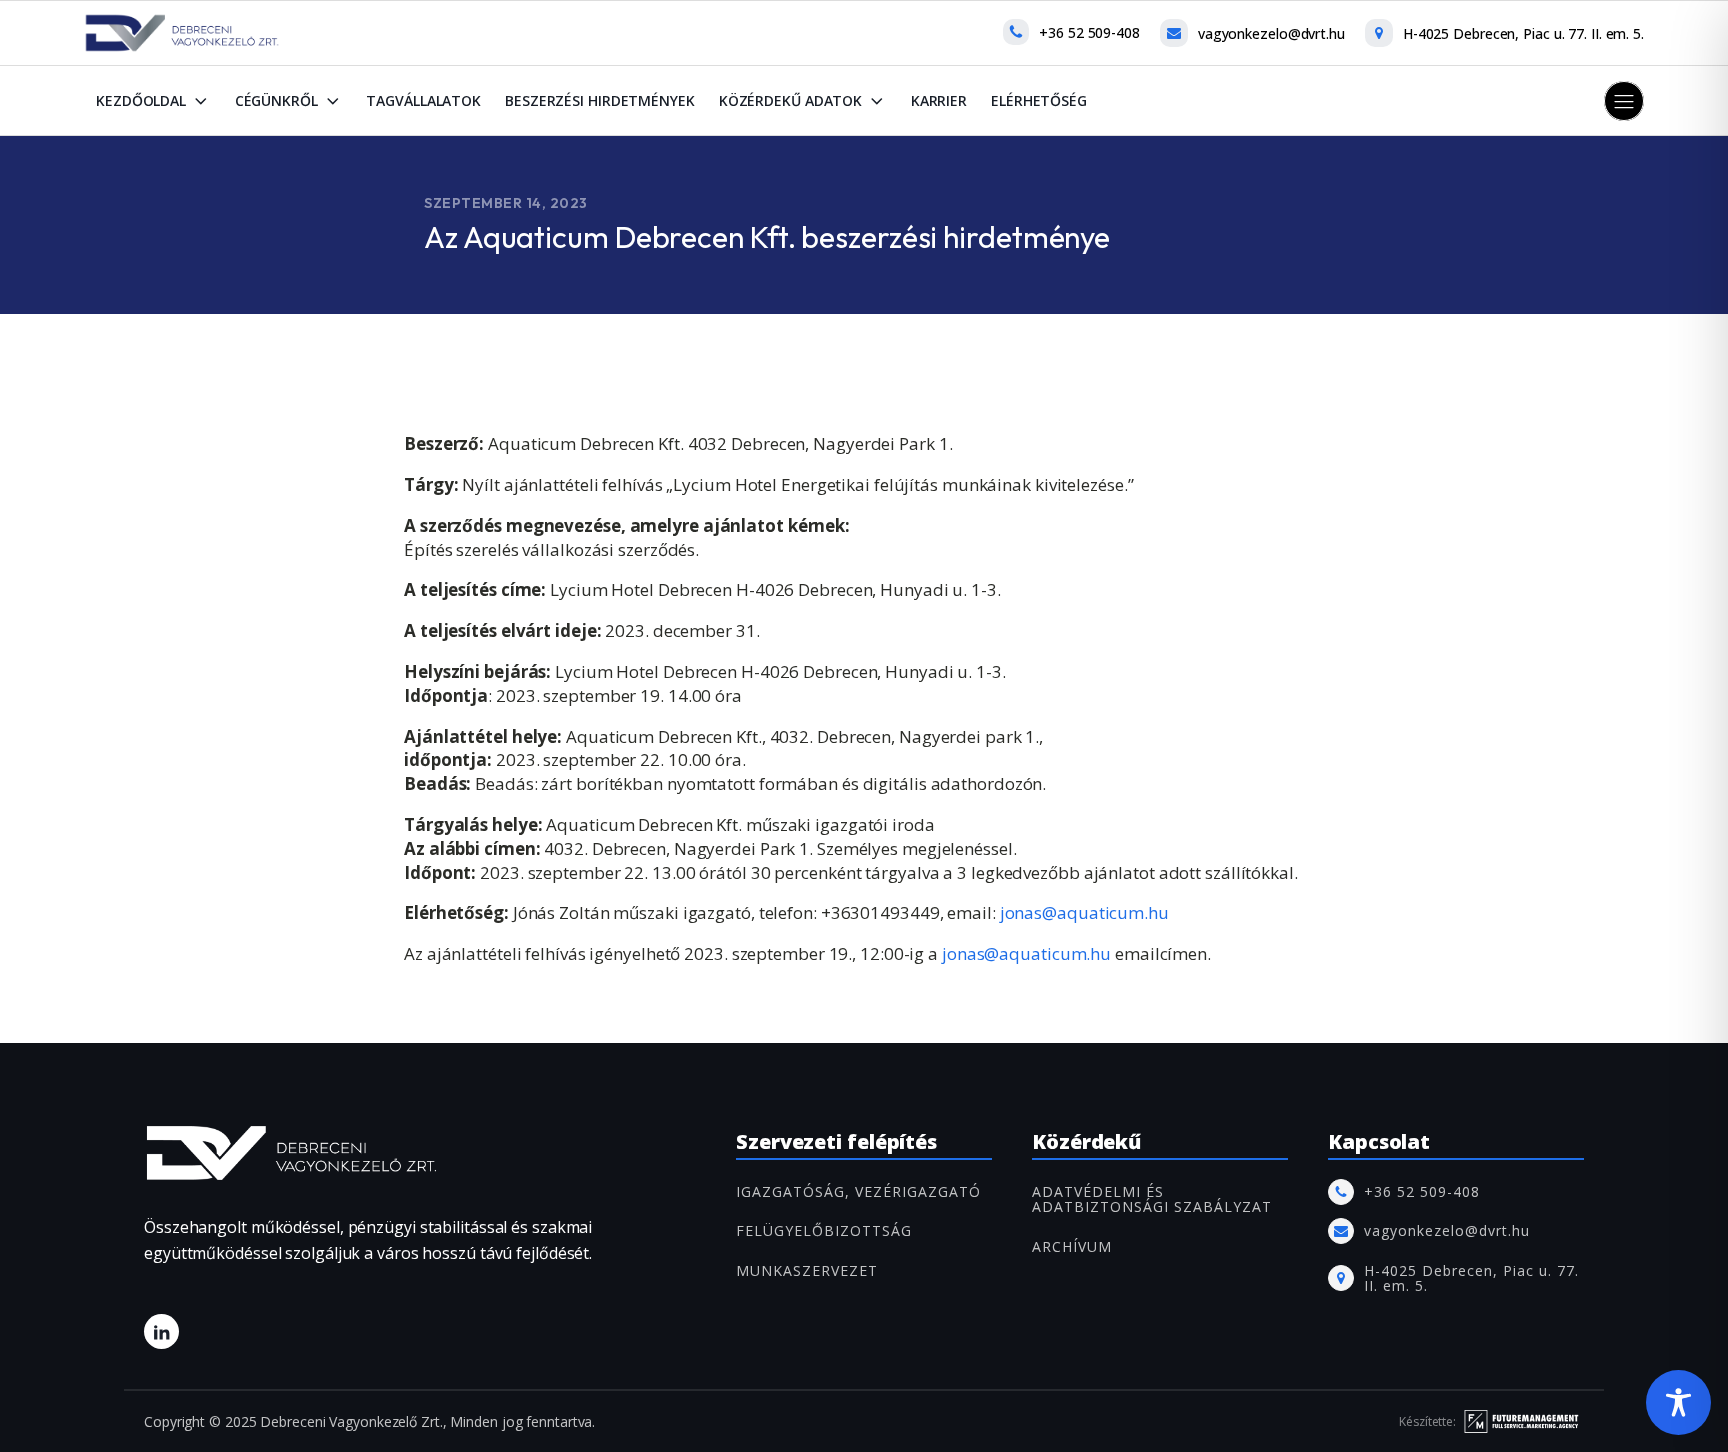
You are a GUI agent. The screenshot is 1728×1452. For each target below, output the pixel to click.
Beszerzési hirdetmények (600, 100)
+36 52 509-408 (1089, 32)
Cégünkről (276, 100)
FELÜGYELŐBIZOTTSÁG (824, 1230)
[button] (1624, 101)
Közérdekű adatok (790, 100)
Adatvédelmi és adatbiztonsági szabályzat (1152, 1199)
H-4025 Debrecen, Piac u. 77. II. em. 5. (1523, 33)
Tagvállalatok (423, 100)
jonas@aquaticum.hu (1082, 912)
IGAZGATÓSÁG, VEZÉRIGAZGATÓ (858, 1191)
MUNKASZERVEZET (807, 1270)
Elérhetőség (1039, 100)
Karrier (939, 100)
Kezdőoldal (141, 100)
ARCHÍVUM (1072, 1246)
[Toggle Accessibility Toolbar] (1678, 1402)
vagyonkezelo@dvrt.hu (1271, 33)
